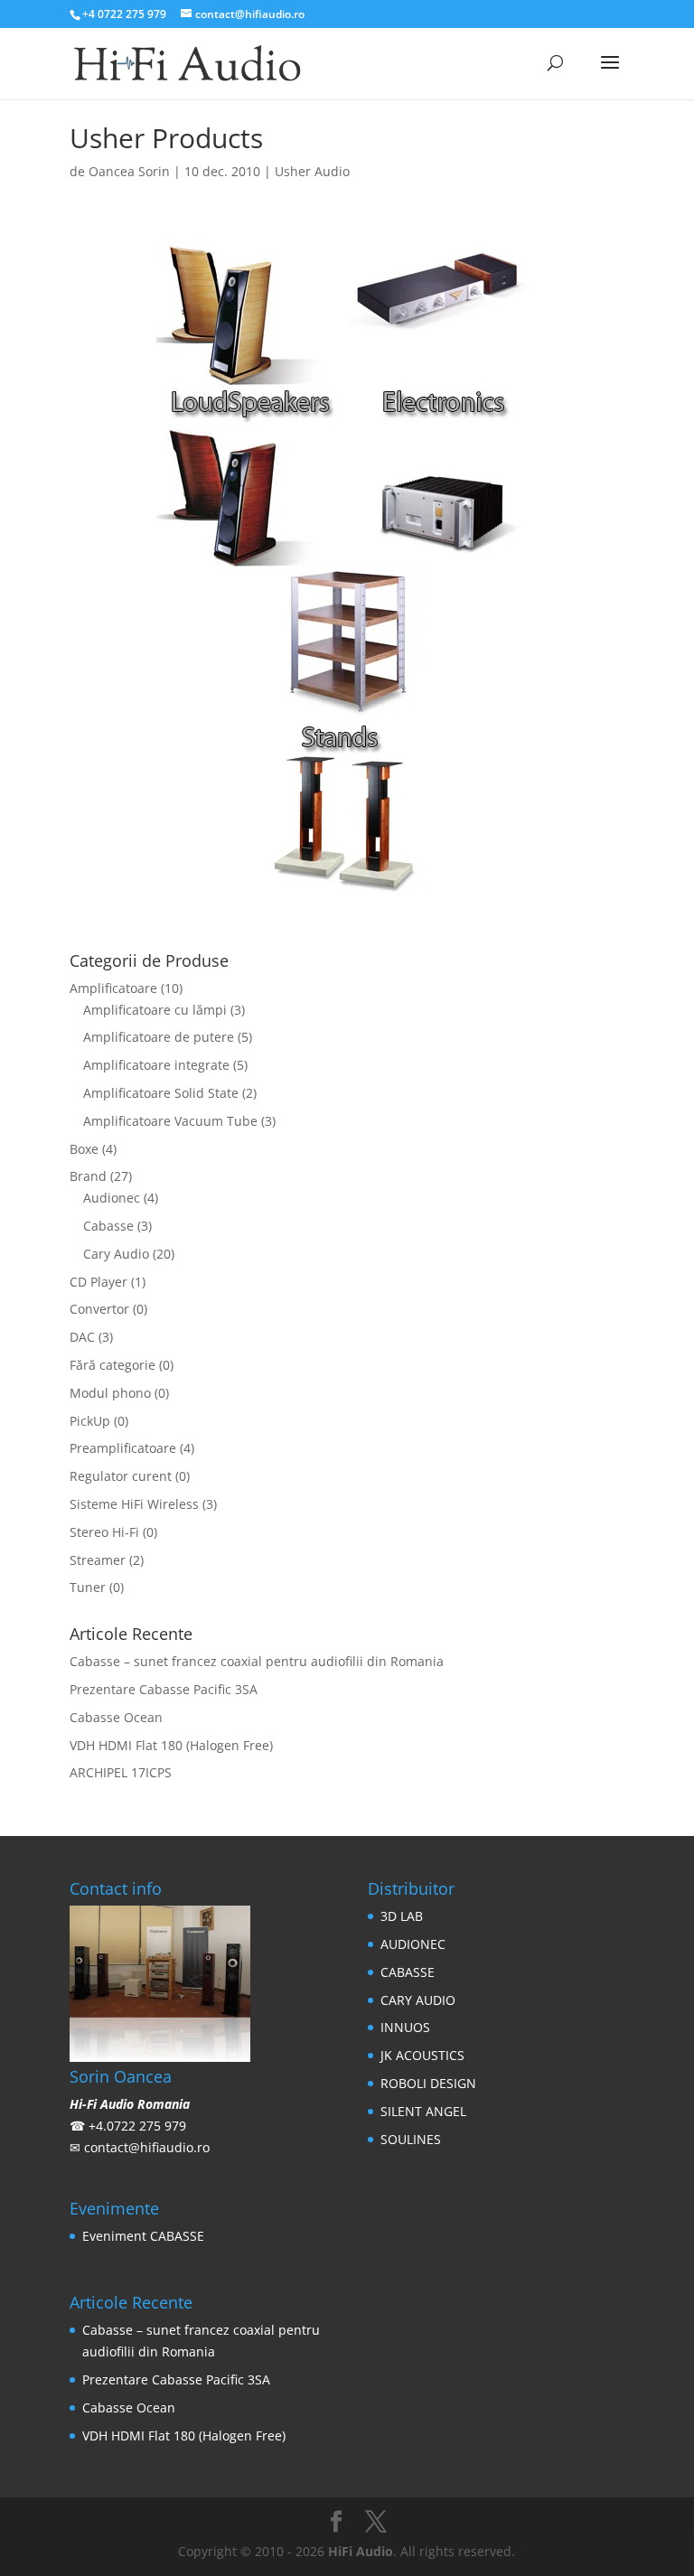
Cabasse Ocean (116, 1717)
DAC (82, 1337)
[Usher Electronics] (442, 555)
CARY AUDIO (418, 2000)
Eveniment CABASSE (143, 2236)
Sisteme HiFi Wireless (134, 1504)
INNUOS (405, 2027)
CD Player (98, 1282)
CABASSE (408, 1972)
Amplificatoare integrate (156, 1065)
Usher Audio (312, 171)
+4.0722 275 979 (137, 2126)
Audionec (112, 1198)
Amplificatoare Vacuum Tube (170, 1121)
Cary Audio (116, 1254)
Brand (88, 1176)
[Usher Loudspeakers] (252, 555)
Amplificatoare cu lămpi (155, 1010)
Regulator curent (121, 1476)
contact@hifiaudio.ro (147, 2147)
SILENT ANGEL (423, 2111)
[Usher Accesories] (347, 881)
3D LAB (402, 1916)
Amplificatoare (113, 988)
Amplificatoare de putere (159, 1037)
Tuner (88, 1587)
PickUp (90, 1421)
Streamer (98, 1560)
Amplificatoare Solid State (161, 1093)
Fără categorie (113, 1365)
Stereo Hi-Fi (104, 1532)
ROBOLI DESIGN (428, 2083)
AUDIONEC (413, 1944)
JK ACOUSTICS (422, 2055)
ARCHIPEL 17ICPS (121, 1772)
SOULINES (411, 2139)
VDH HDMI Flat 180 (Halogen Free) (171, 1745)
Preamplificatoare (123, 1448)
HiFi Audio (361, 2551)
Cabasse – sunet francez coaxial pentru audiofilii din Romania (257, 1661)
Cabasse (108, 1226)
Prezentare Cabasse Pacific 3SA (164, 1689)
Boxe (84, 1149)
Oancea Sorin (129, 171)
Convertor (99, 1309)
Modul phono (110, 1393)
